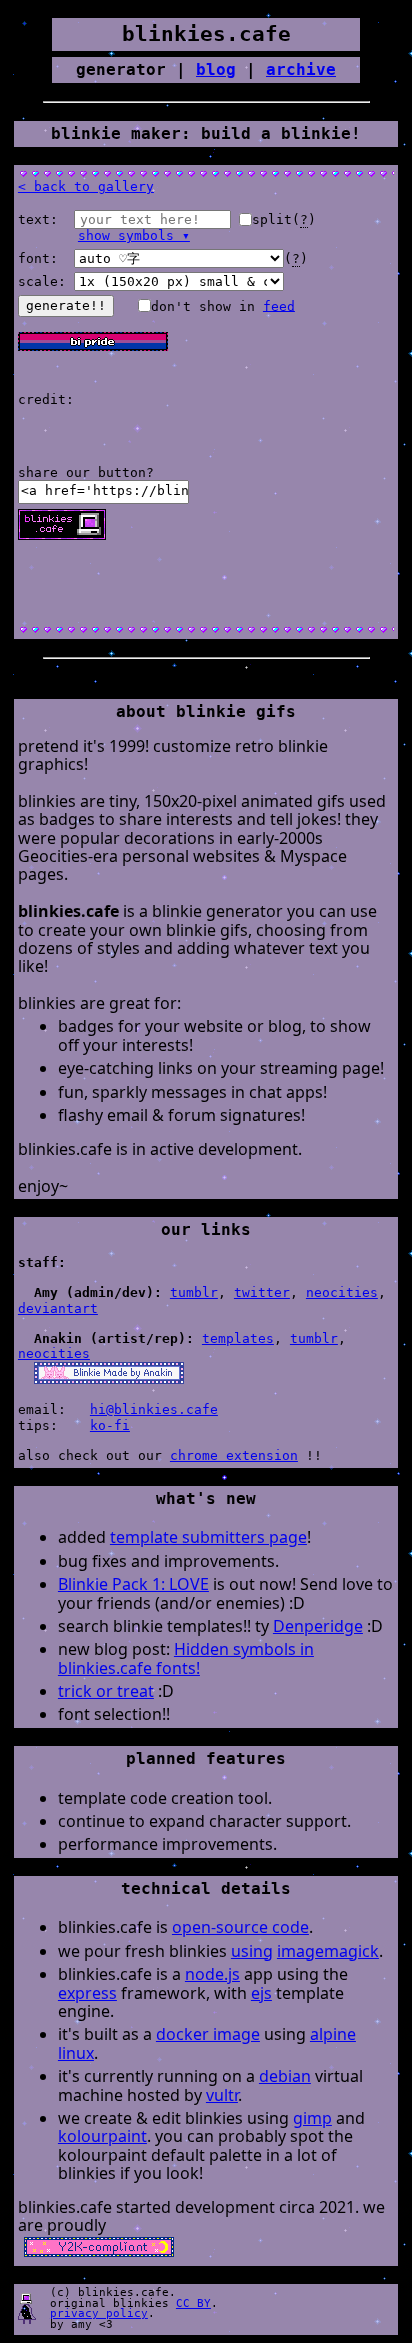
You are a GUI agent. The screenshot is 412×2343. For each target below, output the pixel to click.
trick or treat (106, 1691)
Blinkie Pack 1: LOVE (133, 1584)
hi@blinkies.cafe (154, 1409)
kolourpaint (102, 2136)
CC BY (193, 2303)
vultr (222, 2095)
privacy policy (99, 2313)
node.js (212, 1974)
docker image (208, 2034)
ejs (261, 1993)
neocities (342, 1292)
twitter (262, 1292)
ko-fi (110, 1425)
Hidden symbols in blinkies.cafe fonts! (186, 1658)
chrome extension (234, 1455)
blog (216, 69)
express (87, 1993)
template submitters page (208, 1537)
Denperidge (318, 1626)
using (252, 1951)
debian (285, 2076)
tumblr (194, 1292)
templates (238, 1338)
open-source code (240, 1927)
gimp (312, 2118)
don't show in (223, 305)
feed (279, 305)
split (272, 219)
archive (301, 69)
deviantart (58, 1308)
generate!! (66, 305)
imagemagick (328, 1951)
